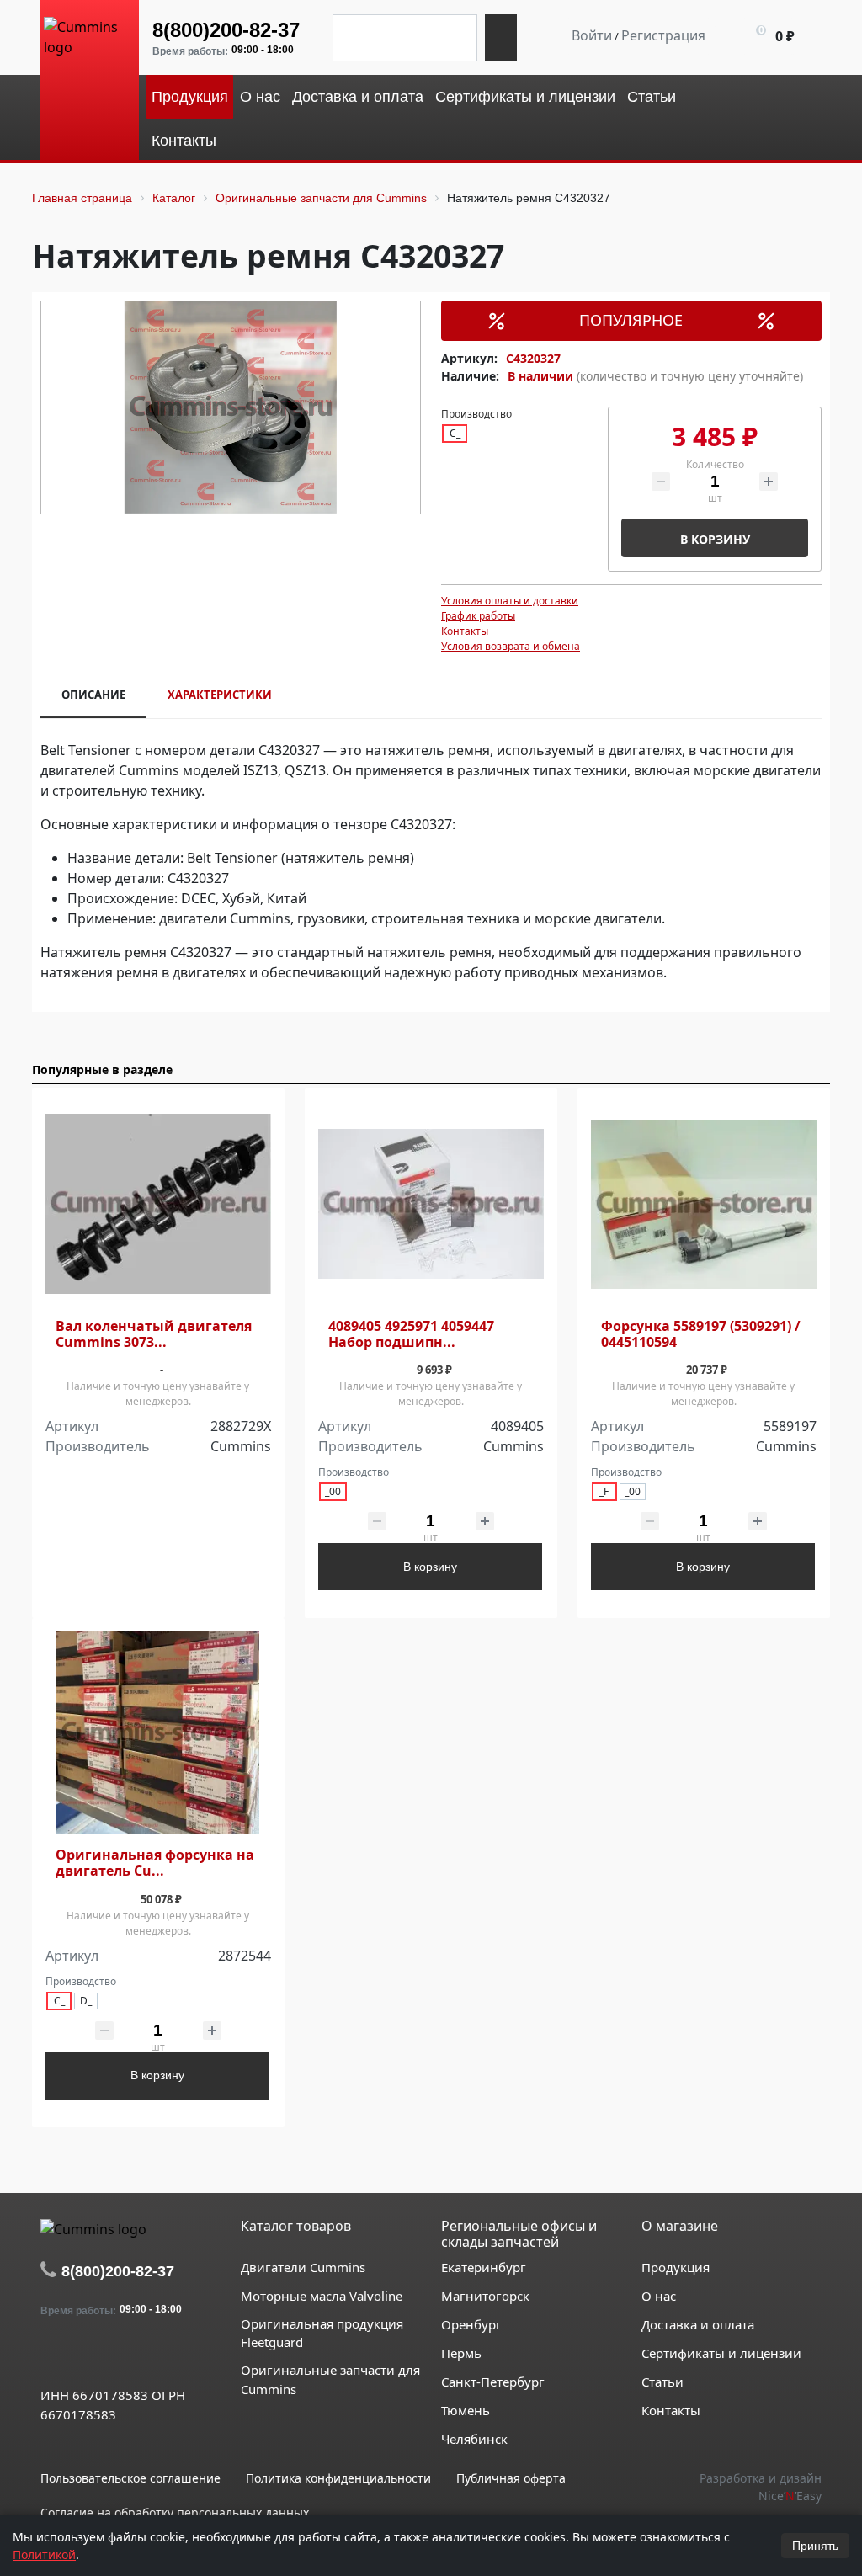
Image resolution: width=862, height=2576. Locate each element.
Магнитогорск (485, 2296)
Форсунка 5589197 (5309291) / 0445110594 (701, 1334)
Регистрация (663, 35)
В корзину (715, 539)
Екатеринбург (484, 2267)
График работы (478, 616)
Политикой (44, 2555)
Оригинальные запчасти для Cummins (330, 2379)
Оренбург (471, 2324)
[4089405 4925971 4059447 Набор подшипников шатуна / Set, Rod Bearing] (431, 1203)
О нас (659, 2296)
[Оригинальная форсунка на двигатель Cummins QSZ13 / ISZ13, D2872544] (158, 1733)
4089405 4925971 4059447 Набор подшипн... (411, 1334)
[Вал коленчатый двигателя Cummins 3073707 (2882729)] (158, 1203)
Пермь (461, 2353)
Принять (815, 2546)
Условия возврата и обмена (511, 646)
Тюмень (466, 2410)
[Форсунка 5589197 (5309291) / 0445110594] (704, 1203)
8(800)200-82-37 (226, 30)
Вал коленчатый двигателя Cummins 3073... (154, 1334)
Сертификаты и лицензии (721, 2353)
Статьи (662, 2382)
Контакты (465, 631)
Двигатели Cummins (303, 2267)
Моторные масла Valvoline (322, 2296)
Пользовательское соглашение (130, 2478)
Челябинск (474, 2439)
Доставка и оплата (698, 2324)
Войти (592, 35)
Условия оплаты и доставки (510, 601)
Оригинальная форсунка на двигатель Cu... (155, 1863)
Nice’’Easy (790, 2496)
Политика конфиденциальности (338, 2478)
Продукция (676, 2267)
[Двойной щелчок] (53, 2356)
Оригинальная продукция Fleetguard (322, 2333)
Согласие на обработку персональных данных (175, 2512)
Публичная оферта (511, 2478)
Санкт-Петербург (493, 2382)
